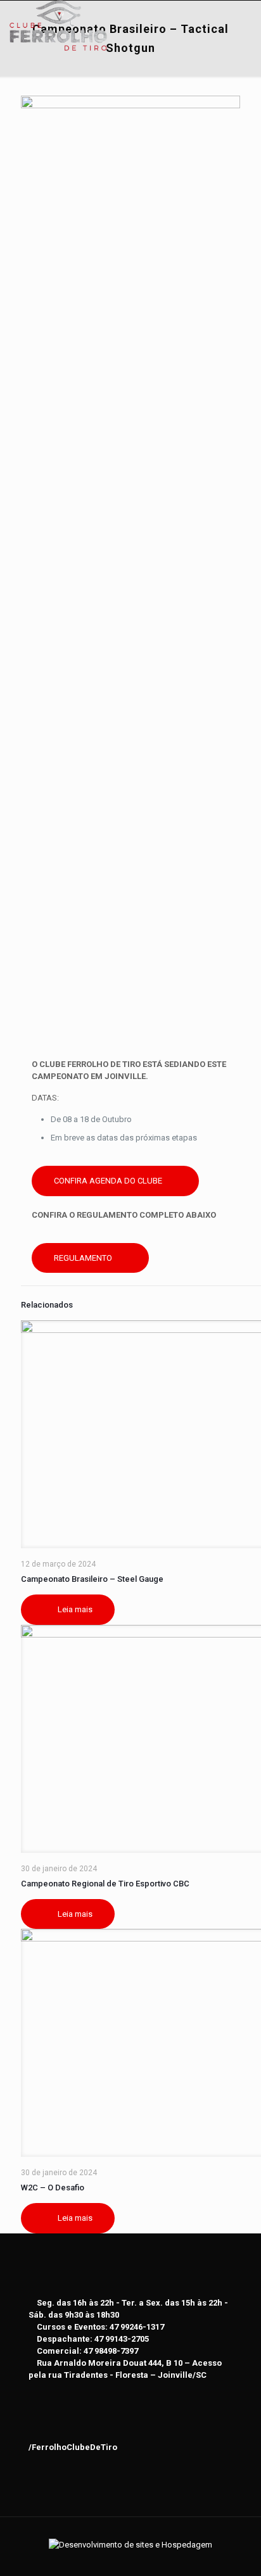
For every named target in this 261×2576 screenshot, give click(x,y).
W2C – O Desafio (53, 2188)
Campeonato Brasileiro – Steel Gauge (92, 1579)
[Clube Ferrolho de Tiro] (58, 16)
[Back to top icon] (131, 2533)
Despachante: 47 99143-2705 (93, 2339)
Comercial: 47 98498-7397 (87, 2351)
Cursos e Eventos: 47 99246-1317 (100, 2327)
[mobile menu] (244, 19)
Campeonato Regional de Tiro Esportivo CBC (105, 1884)
